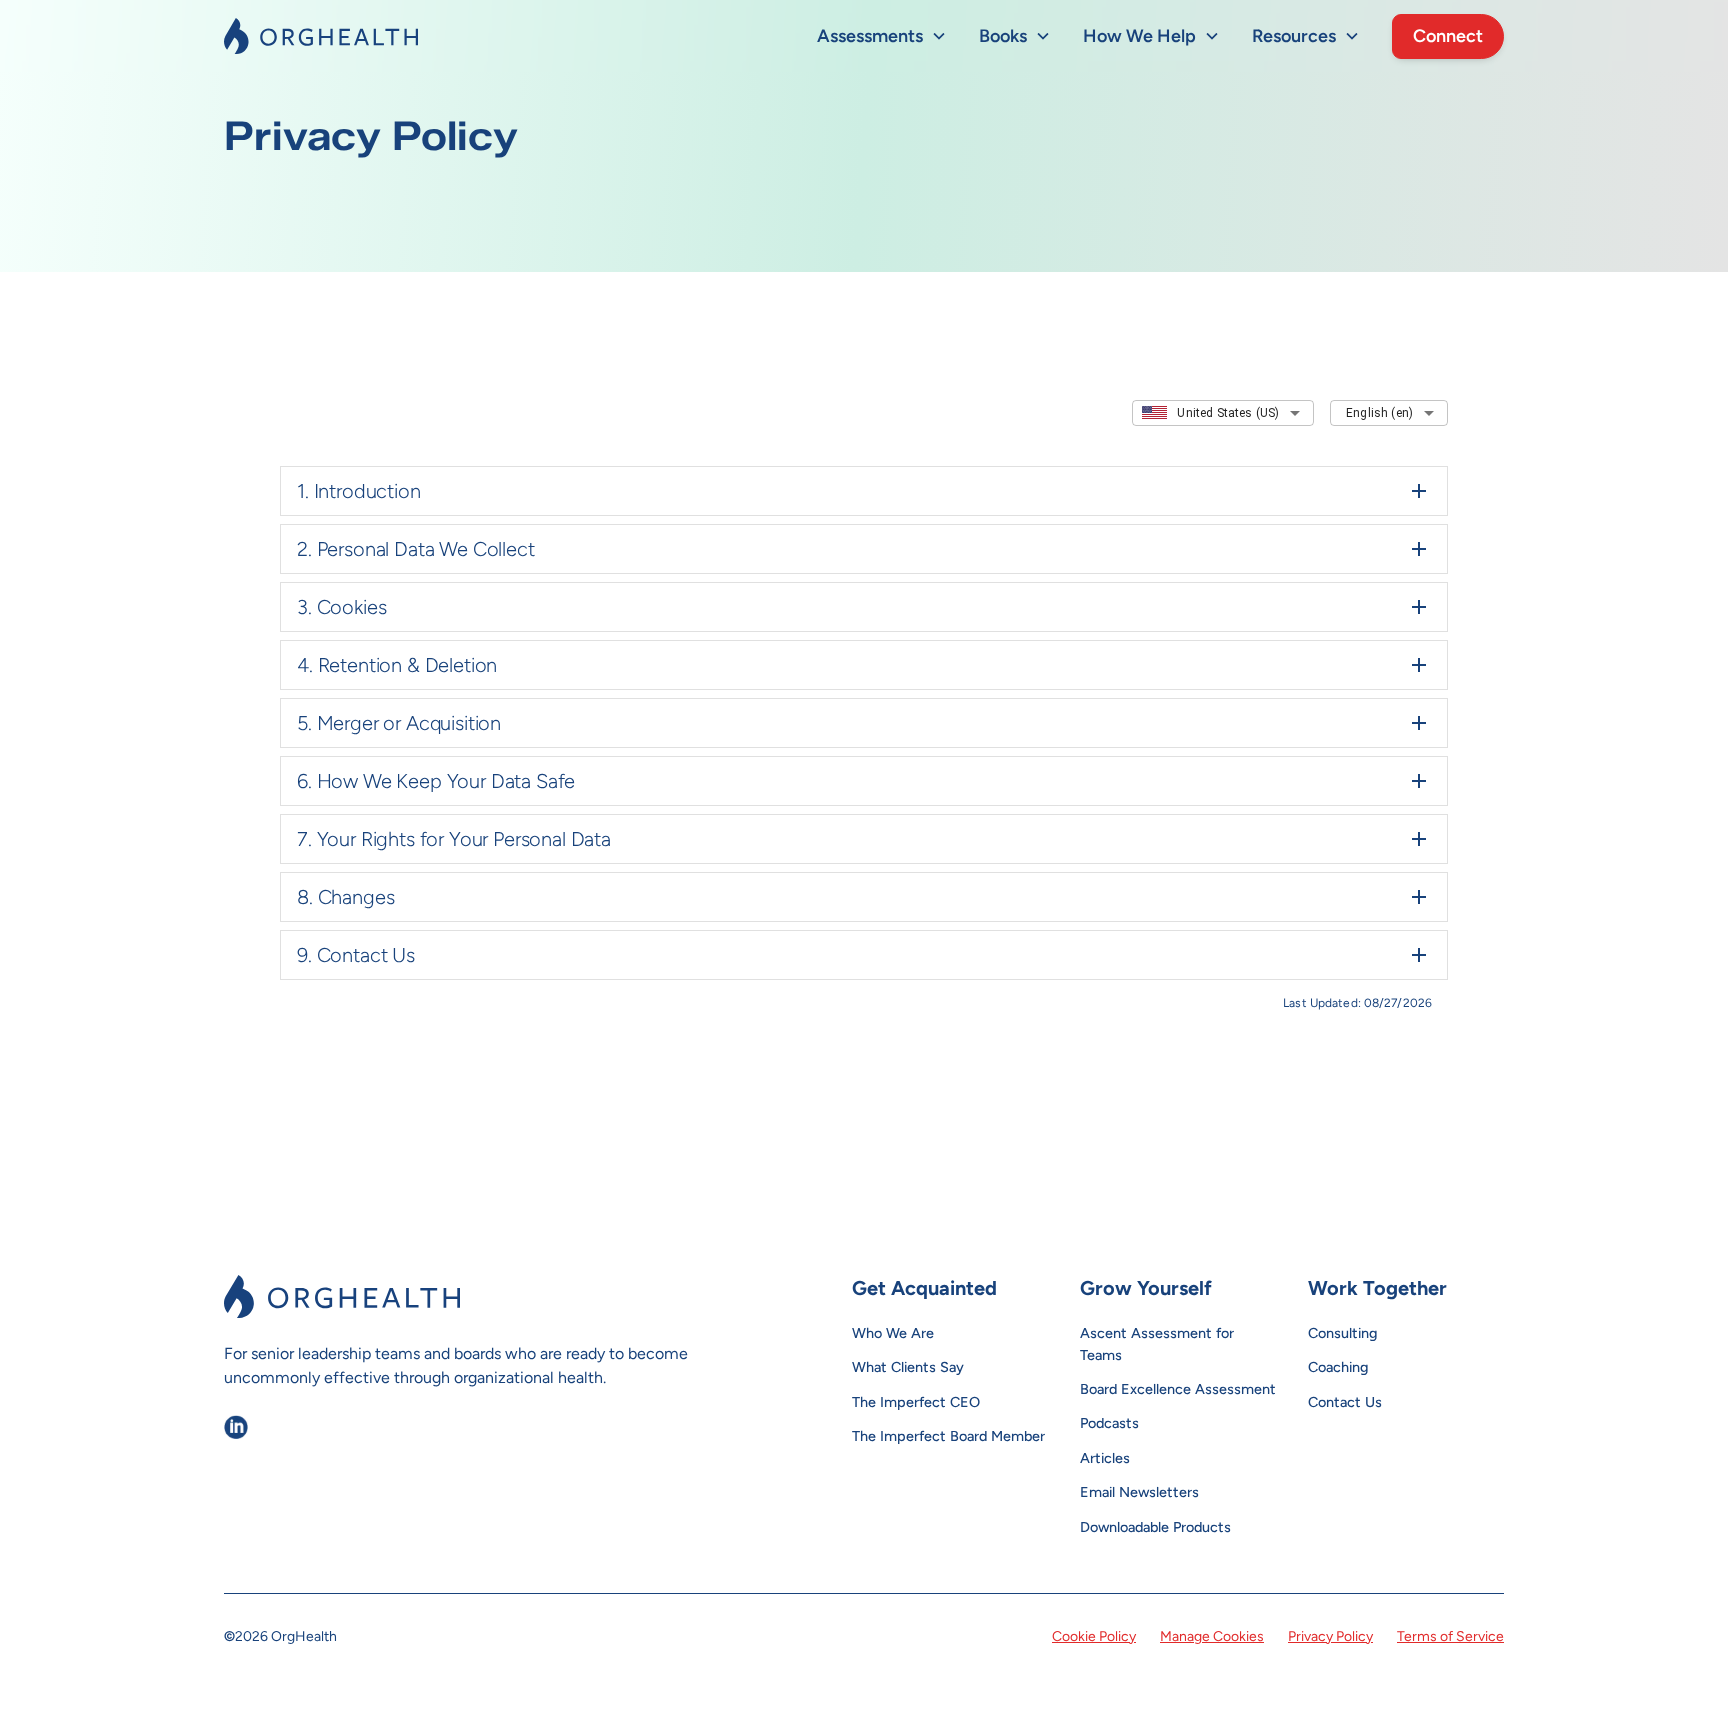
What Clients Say (908, 1367)
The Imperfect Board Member (948, 1436)
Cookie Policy (1094, 1636)
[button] (882, 36)
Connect (1448, 36)
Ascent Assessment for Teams (1157, 1344)
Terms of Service (1450, 1636)
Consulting (1343, 1333)
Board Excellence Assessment (1178, 1389)
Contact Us (1345, 1402)
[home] (321, 36)
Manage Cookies (1212, 1636)
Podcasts (1109, 1423)
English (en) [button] (1379, 413)
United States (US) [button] (1228, 413)
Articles (1105, 1458)
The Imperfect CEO (916, 1402)
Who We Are (893, 1333)
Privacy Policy (1330, 1636)
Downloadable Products (1155, 1527)
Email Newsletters (1139, 1492)
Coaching (1338, 1367)
